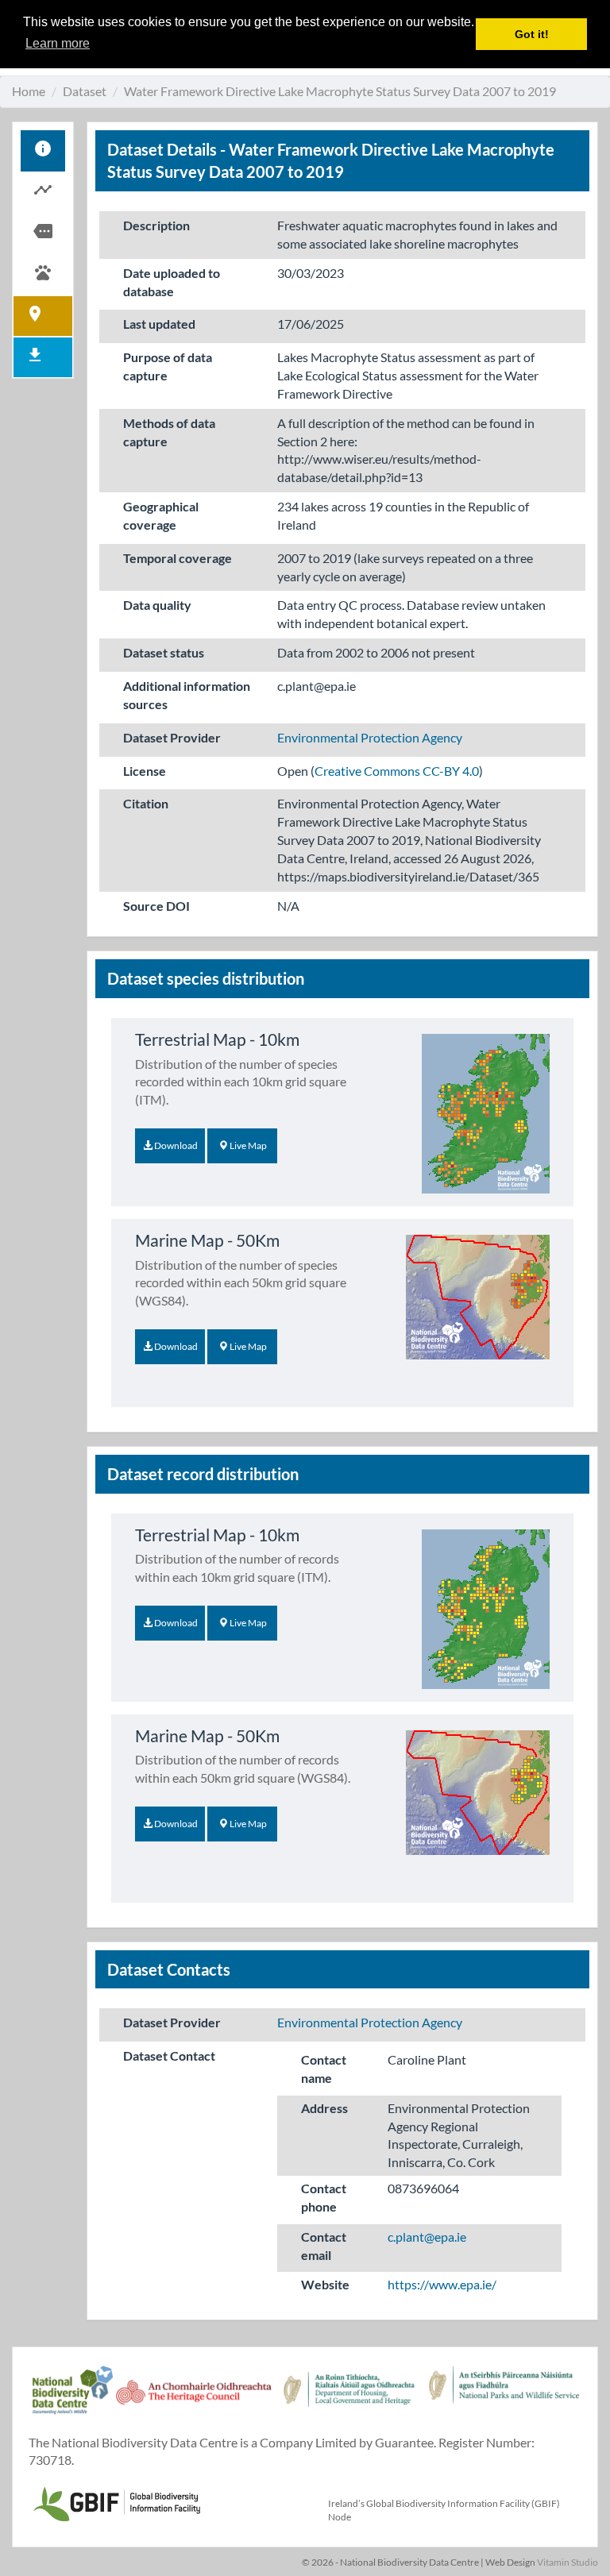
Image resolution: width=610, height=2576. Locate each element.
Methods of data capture (169, 432)
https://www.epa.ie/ (442, 2284)
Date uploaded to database (172, 282)
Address (324, 2108)
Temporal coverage (178, 558)
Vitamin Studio (568, 2562)
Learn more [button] (58, 43)
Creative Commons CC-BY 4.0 (397, 771)
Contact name (324, 2069)
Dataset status (164, 652)
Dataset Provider (172, 737)
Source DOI (156, 906)
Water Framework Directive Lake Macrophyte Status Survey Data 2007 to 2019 (340, 91)
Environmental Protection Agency (370, 737)
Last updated (159, 324)
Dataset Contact (169, 2055)
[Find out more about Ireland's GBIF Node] (116, 2502)
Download (175, 1145)
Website (325, 2284)
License (145, 771)
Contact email (324, 2246)
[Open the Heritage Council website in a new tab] (193, 2398)
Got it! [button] (532, 34)
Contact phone (324, 2197)
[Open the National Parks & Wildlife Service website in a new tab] (504, 2398)
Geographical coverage (161, 515)
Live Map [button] (247, 1145)
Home (29, 91)
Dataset (85, 91)
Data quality (157, 605)
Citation (146, 803)
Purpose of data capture (168, 366)
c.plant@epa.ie (427, 2237)
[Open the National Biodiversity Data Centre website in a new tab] (72, 2398)
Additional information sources (187, 695)
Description (156, 225)
